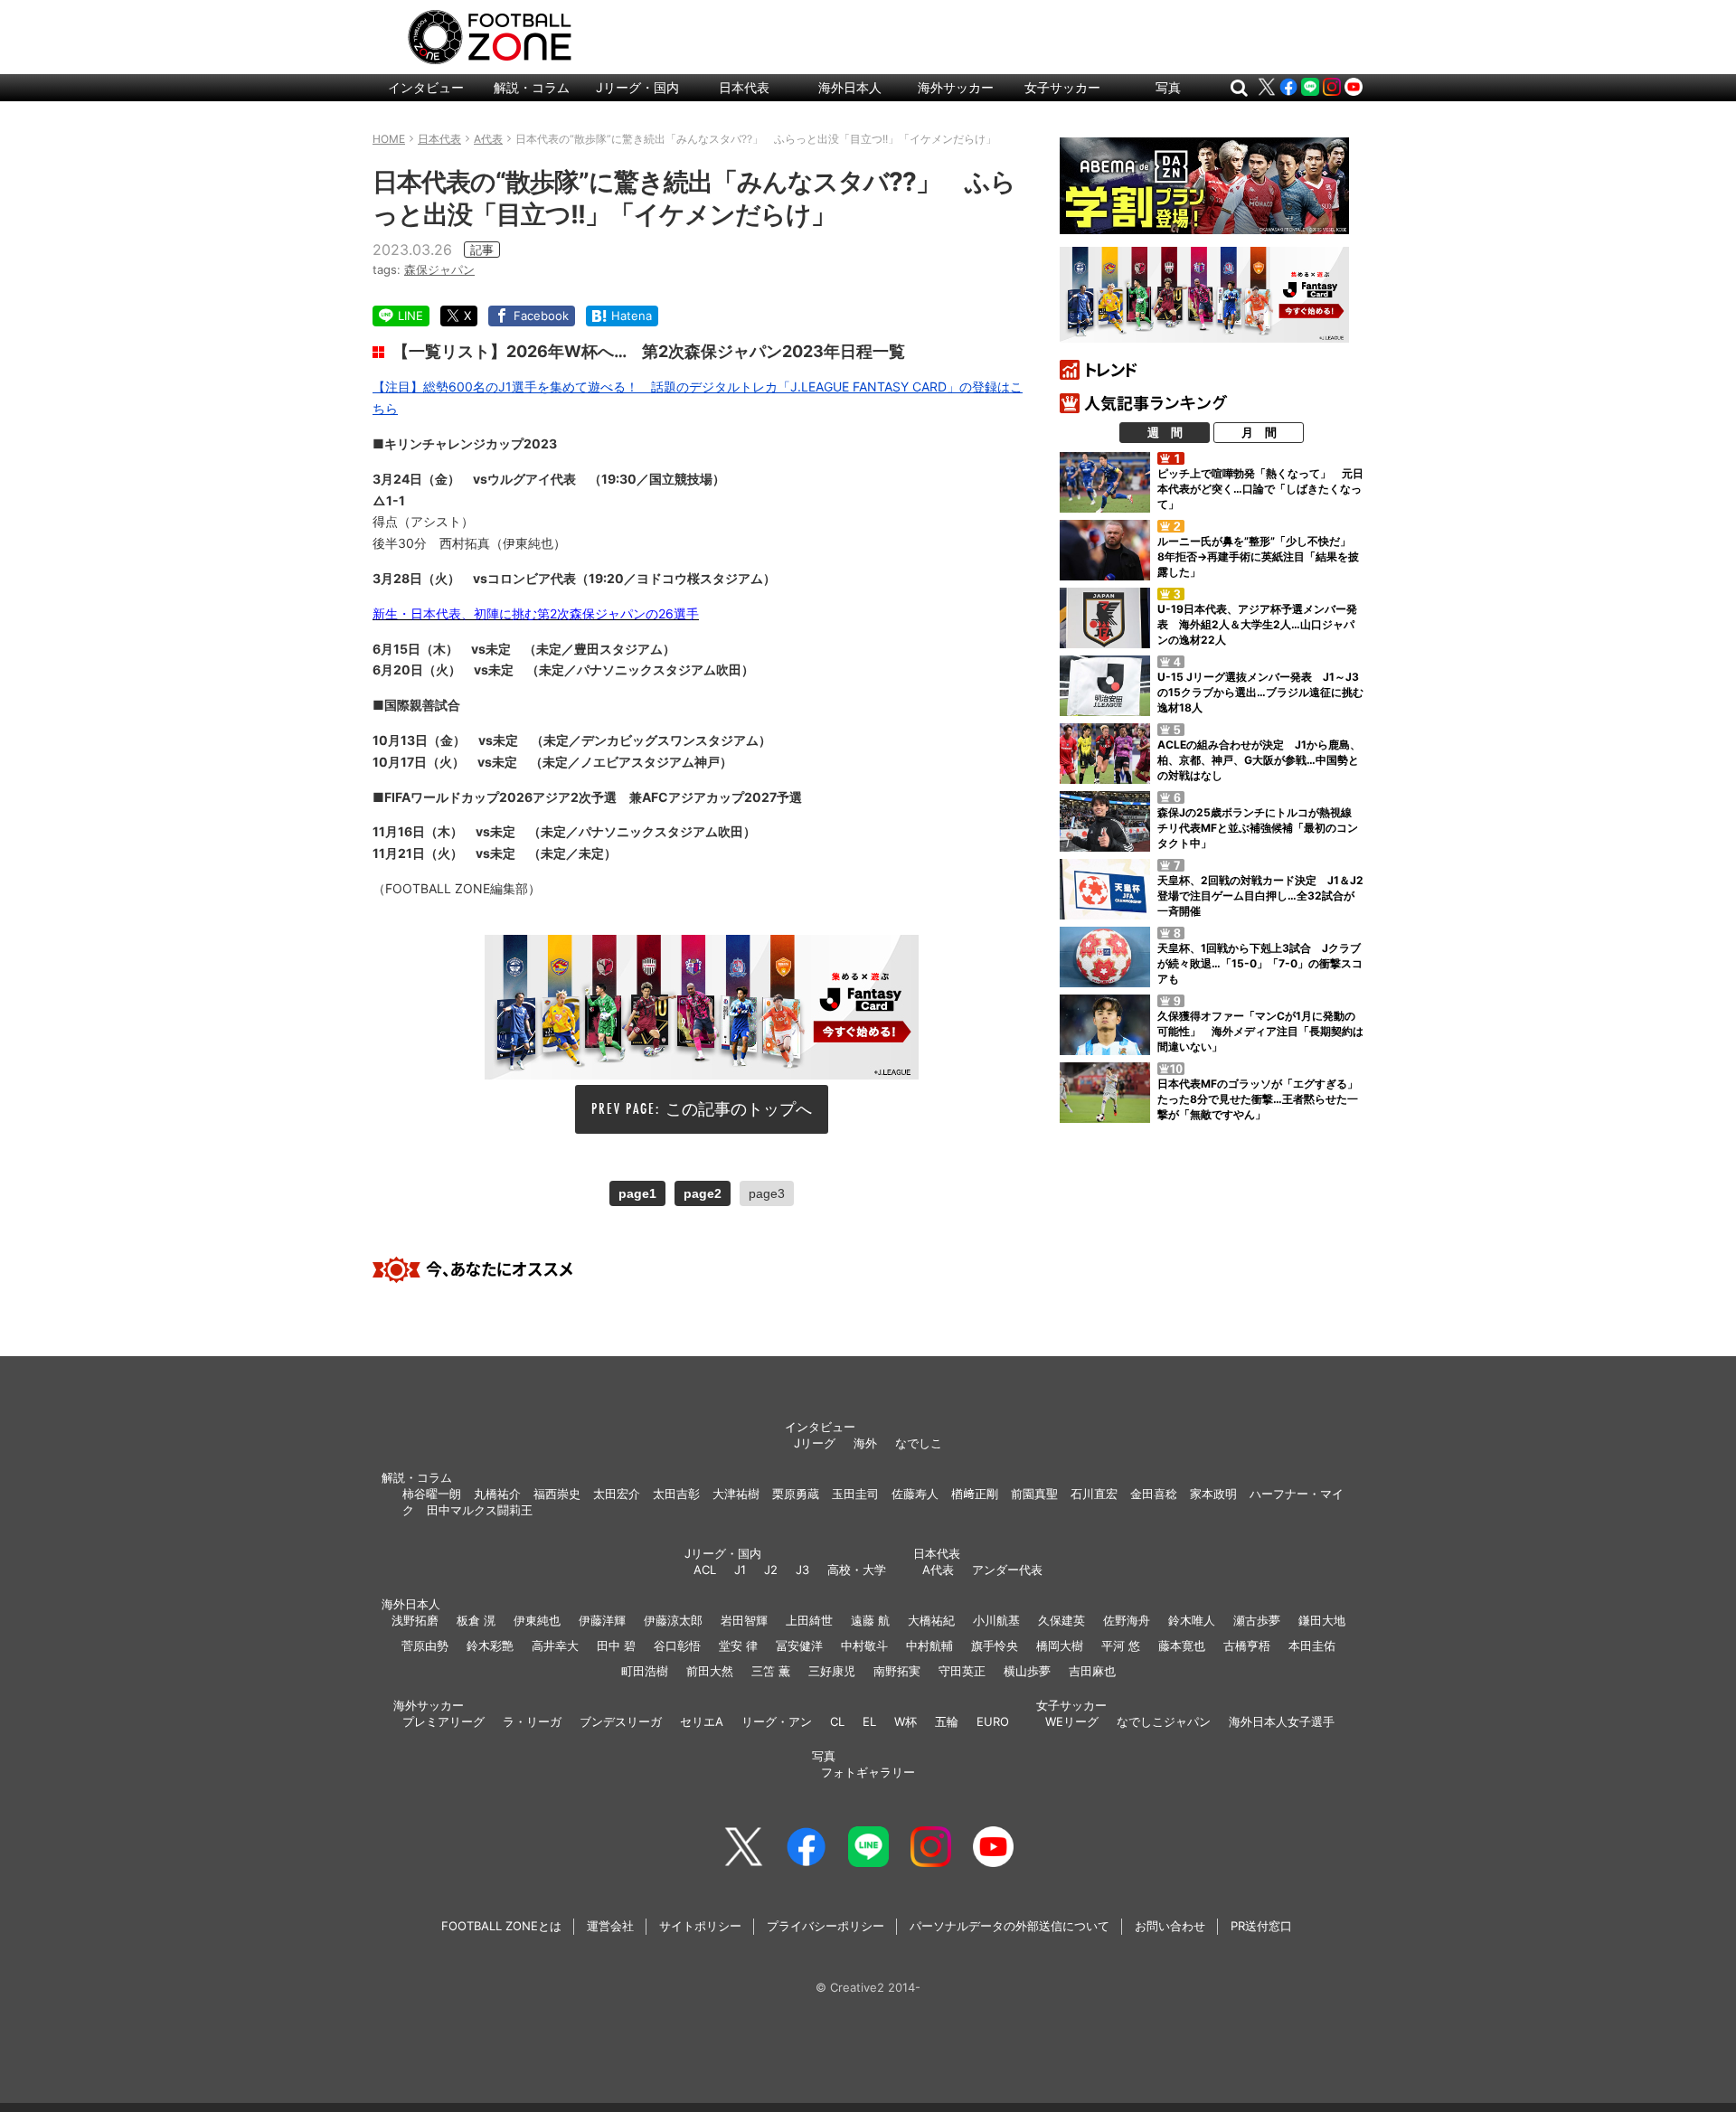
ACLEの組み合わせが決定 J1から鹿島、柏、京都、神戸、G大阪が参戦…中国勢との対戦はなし (1259, 760)
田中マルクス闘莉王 (480, 1510)
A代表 (938, 1570)
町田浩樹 (645, 1671)
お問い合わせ (1170, 1926)
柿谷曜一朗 (432, 1494)
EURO (993, 1721)
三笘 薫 (771, 1671)
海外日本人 (850, 87)
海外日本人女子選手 (1282, 1721)
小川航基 (996, 1620)
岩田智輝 (744, 1620)
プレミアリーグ (443, 1721)
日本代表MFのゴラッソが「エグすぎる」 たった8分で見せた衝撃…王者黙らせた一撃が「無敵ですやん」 (1263, 1099)
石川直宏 (1094, 1494)
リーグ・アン (777, 1721)
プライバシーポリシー (826, 1926)
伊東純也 (537, 1620)
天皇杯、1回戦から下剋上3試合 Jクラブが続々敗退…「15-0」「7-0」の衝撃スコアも (1260, 963)
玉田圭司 (855, 1494)
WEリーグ (1072, 1721)
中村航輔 (929, 1645)
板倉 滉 (476, 1620)
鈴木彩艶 (490, 1645)
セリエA (702, 1721)
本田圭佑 (1312, 1645)
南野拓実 (897, 1671)
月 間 (1259, 432)
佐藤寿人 (915, 1494)
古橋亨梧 (1247, 1645)
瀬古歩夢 (1257, 1620)
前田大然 (710, 1671)
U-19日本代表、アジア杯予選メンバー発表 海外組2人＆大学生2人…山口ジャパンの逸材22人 (1257, 624)
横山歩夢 (1027, 1671)
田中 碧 (616, 1645)
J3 (802, 1570)
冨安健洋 (799, 1645)
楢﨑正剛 (975, 1494)
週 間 (1165, 432)
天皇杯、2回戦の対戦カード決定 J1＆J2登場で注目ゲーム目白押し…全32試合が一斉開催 (1260, 896)
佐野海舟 (1127, 1620)
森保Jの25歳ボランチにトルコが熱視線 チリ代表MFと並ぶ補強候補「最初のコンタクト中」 (1260, 828)
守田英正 (962, 1671)
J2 (771, 1570)
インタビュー (426, 87)
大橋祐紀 (931, 1620)
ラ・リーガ (532, 1721)
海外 (865, 1443)
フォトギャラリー (868, 1772)
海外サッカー (956, 87)
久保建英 (1061, 1620)
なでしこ (919, 1443)
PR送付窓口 (1261, 1926)
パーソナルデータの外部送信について (1010, 1926)
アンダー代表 (1007, 1570)
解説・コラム (532, 87)
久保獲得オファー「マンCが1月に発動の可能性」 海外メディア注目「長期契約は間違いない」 (1260, 1031)
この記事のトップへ (739, 1109)
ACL (705, 1570)
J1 (740, 1570)
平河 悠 (1121, 1645)
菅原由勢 (425, 1645)
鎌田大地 (1322, 1620)
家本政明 (1213, 1494)
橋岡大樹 (1060, 1645)
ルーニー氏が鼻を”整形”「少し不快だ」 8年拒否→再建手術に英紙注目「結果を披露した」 (1260, 556)
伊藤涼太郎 (673, 1620)
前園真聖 (1034, 1494)
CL (837, 1721)
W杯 (906, 1721)
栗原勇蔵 (796, 1494)
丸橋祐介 (497, 1494)
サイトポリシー (700, 1926)
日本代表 (744, 87)
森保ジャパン (439, 269)
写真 (1168, 87)
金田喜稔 (1154, 1494)
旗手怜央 (995, 1645)
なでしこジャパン (1164, 1721)
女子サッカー (1062, 87)
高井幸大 (555, 1645)
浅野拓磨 (415, 1620)
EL (869, 1721)
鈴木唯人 (1192, 1620)
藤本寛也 (1182, 1645)
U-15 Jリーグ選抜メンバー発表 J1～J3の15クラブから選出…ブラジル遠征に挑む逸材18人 (1260, 692)
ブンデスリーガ (621, 1721)
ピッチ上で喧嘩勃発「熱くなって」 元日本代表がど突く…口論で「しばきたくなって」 (1260, 489)
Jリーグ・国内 (637, 87)
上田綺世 (809, 1620)
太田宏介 (617, 1494)
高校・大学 (857, 1570)
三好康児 (832, 1671)
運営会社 (610, 1926)
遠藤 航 (870, 1620)
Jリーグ (815, 1443)
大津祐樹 (736, 1494)
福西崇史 (557, 1494)
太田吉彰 (676, 1494)
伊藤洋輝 (602, 1620)
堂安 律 (738, 1645)
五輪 (947, 1721)
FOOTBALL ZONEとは (501, 1926)
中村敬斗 (864, 1645)
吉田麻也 (1092, 1671)
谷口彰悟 (677, 1645)
